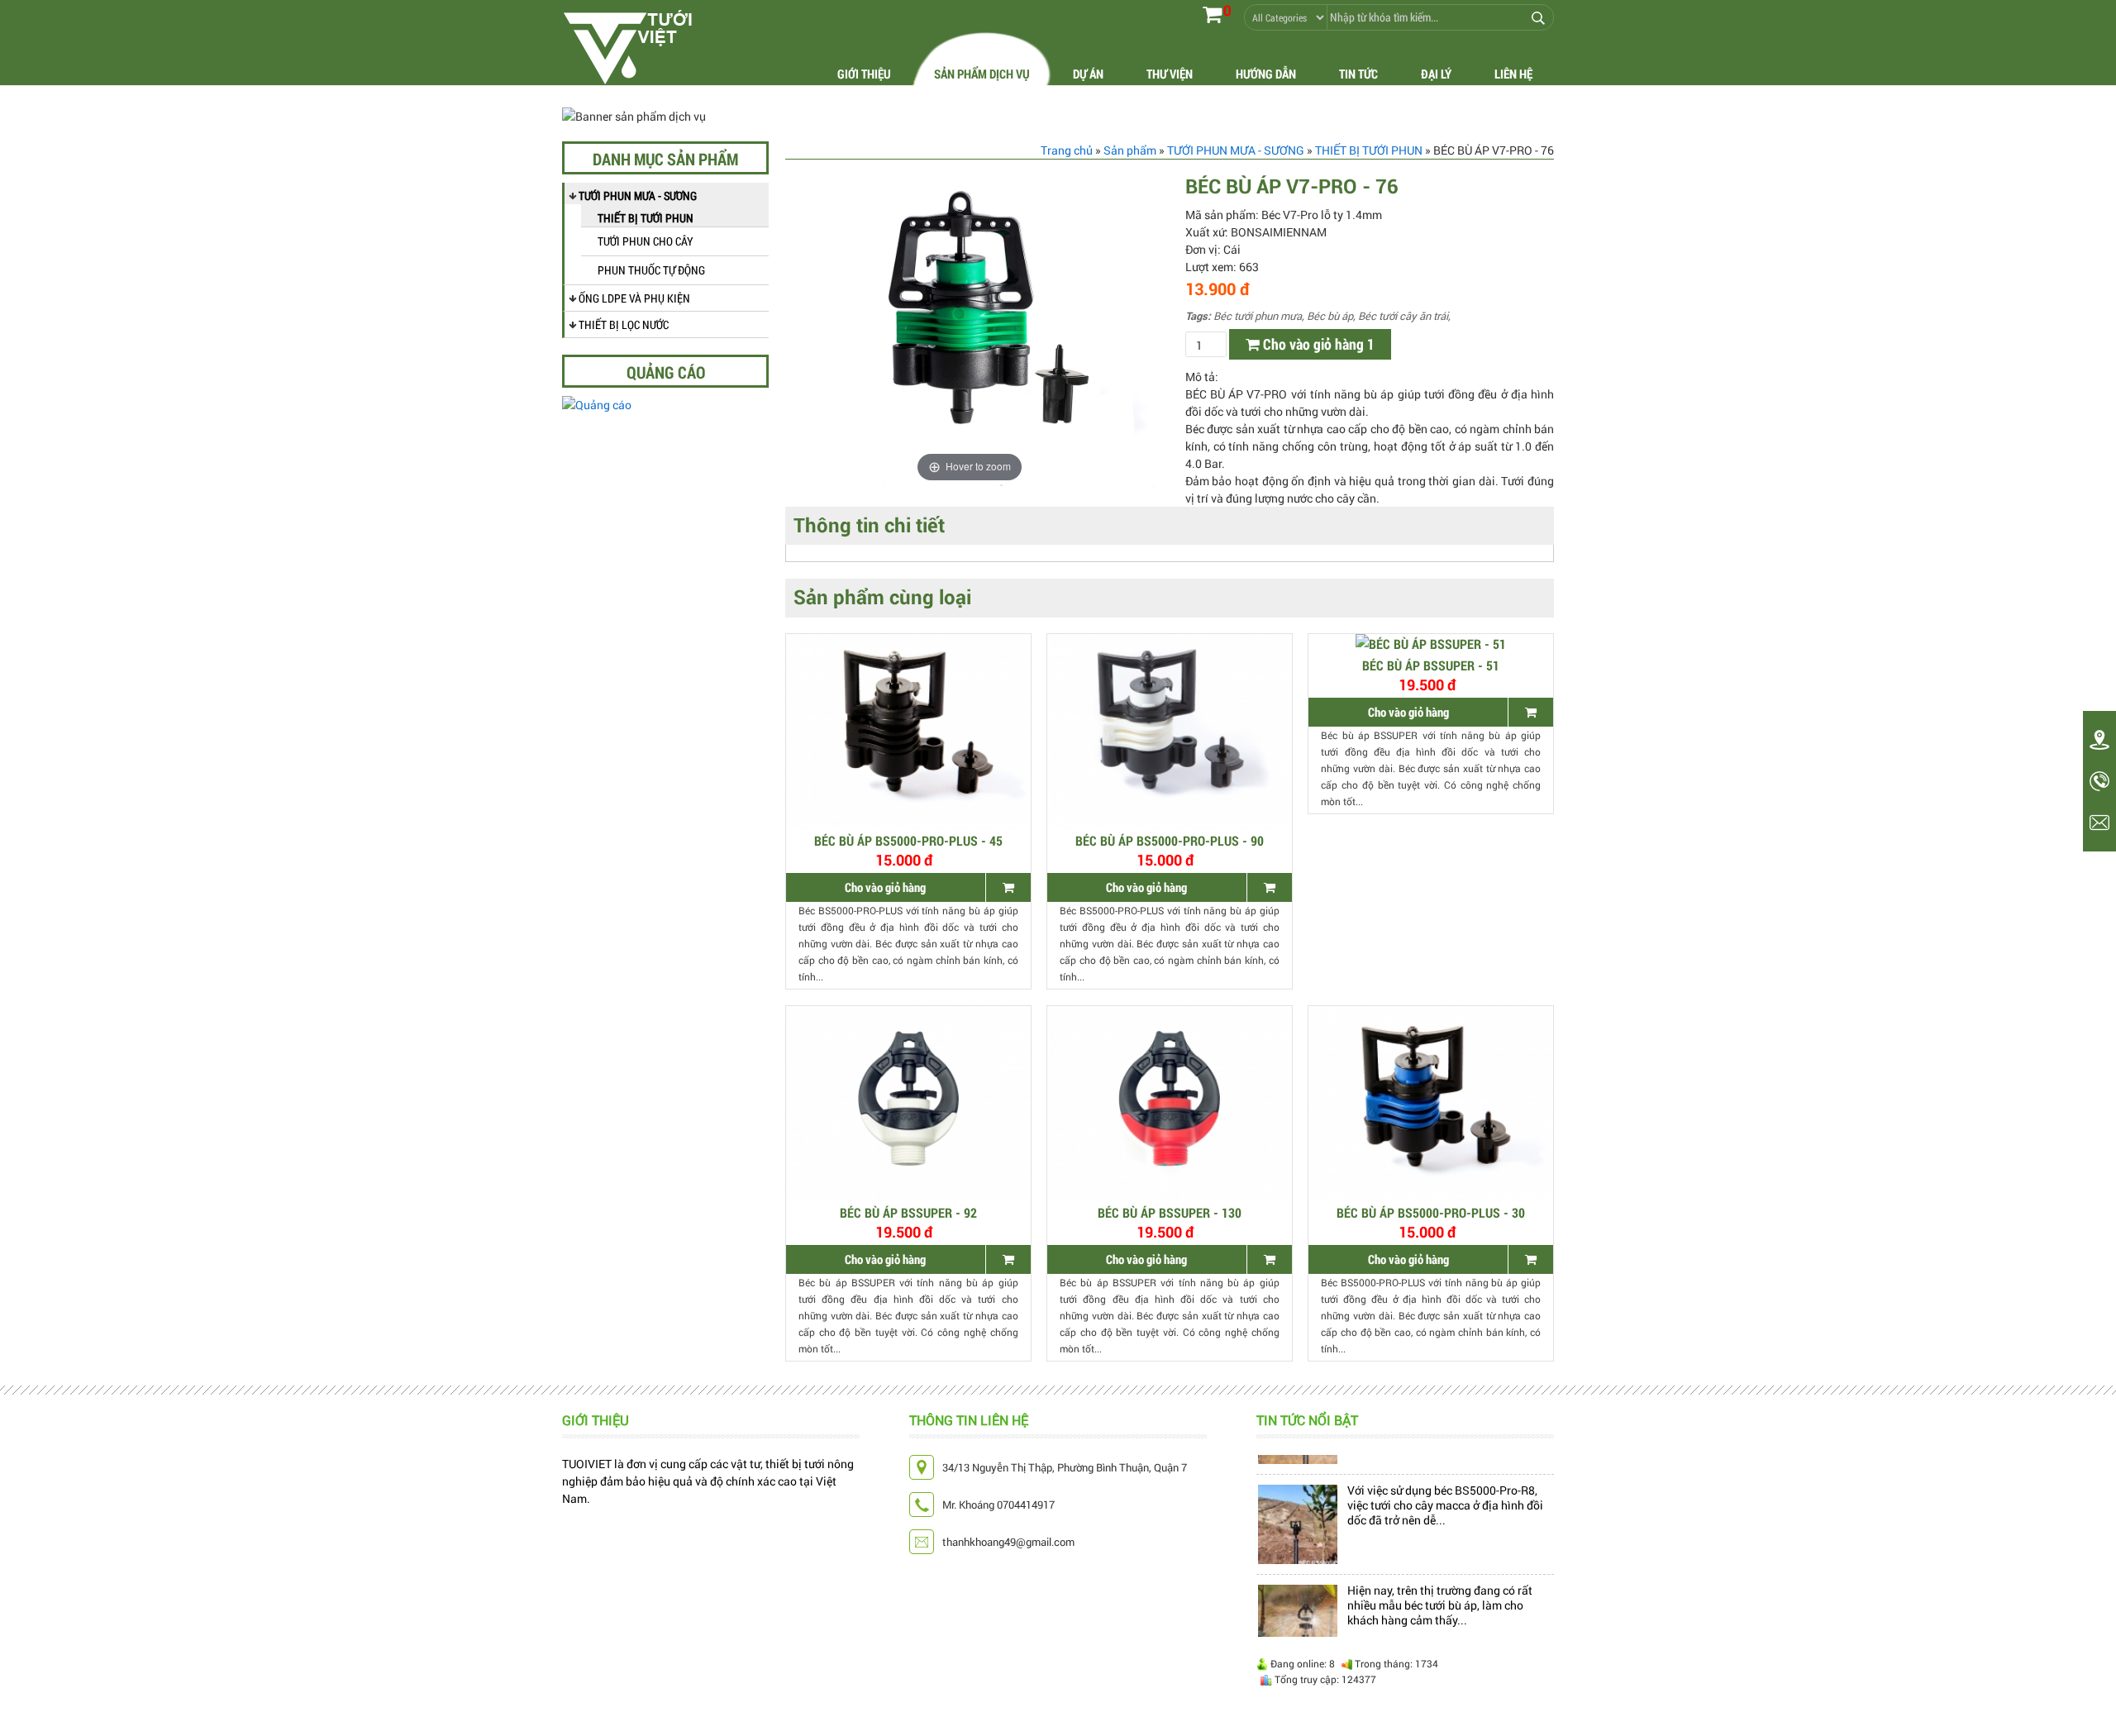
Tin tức (1358, 74)
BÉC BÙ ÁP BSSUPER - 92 (908, 1212)
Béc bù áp (1330, 316)
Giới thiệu (864, 74)
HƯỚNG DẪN (1266, 74)
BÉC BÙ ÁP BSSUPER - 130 (1170, 1212)
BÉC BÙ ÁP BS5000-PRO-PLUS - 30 (1431, 1212)
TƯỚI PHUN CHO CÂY (646, 241)
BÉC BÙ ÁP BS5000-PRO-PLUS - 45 (908, 840)
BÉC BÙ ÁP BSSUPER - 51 (1431, 665)
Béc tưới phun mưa (1258, 316)
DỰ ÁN (1088, 74)
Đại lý (1436, 74)
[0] (1212, 14)
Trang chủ (1067, 150)
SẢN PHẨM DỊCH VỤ (982, 74)
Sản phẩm (1130, 150)
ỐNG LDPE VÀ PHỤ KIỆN (634, 298)
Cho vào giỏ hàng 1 (1317, 344)
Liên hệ (1513, 74)
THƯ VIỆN (1170, 74)
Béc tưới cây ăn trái (1403, 316)
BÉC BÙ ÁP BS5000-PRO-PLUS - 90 (1170, 840)
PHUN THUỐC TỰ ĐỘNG (651, 270)
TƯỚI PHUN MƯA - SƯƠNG (638, 196)
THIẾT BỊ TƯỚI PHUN (646, 218)
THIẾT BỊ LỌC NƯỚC (624, 324)
